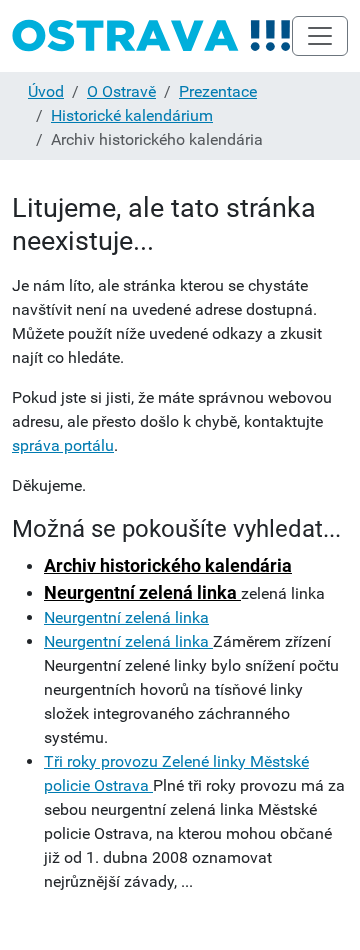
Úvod (46, 91)
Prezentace (218, 91)
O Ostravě (121, 91)
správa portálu (63, 445)
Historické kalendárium (132, 115)
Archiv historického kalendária (168, 565)
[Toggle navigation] (320, 36)
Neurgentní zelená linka (142, 592)
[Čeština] (152, 36)
